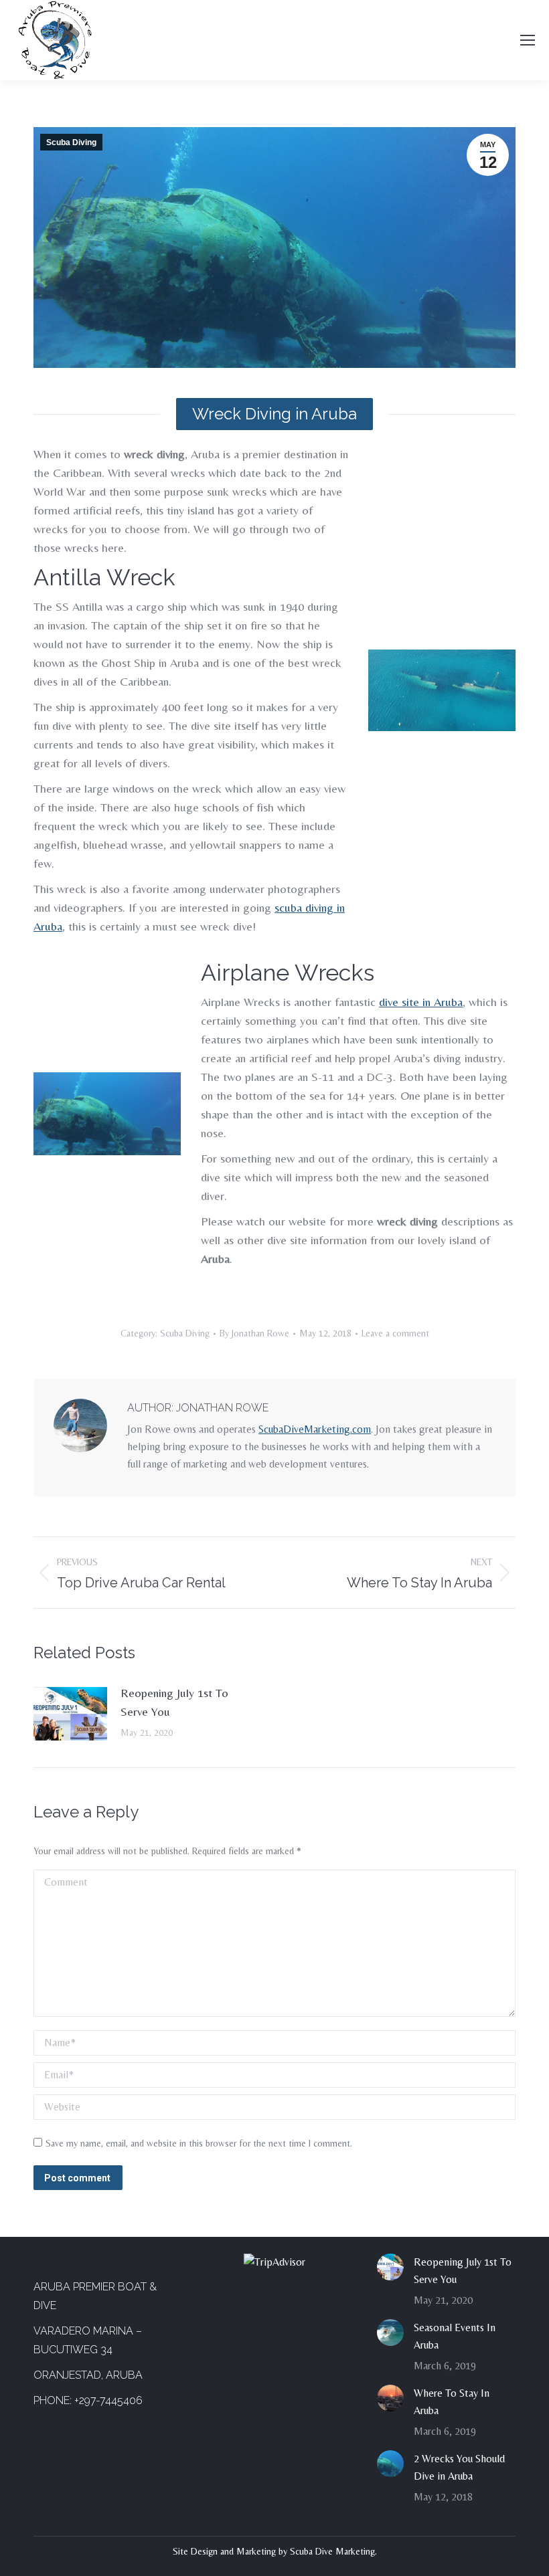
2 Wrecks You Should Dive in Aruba (459, 2467)
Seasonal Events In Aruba (455, 2336)
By (254, 1333)
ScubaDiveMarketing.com (315, 1429)
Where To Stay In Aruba (452, 2402)
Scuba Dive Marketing (332, 2551)
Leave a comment (395, 1333)
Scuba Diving (71, 142)
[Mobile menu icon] (528, 40)
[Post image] (70, 1714)
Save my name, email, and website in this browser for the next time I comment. (199, 2143)
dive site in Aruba (421, 1002)
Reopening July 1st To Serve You (174, 1702)
